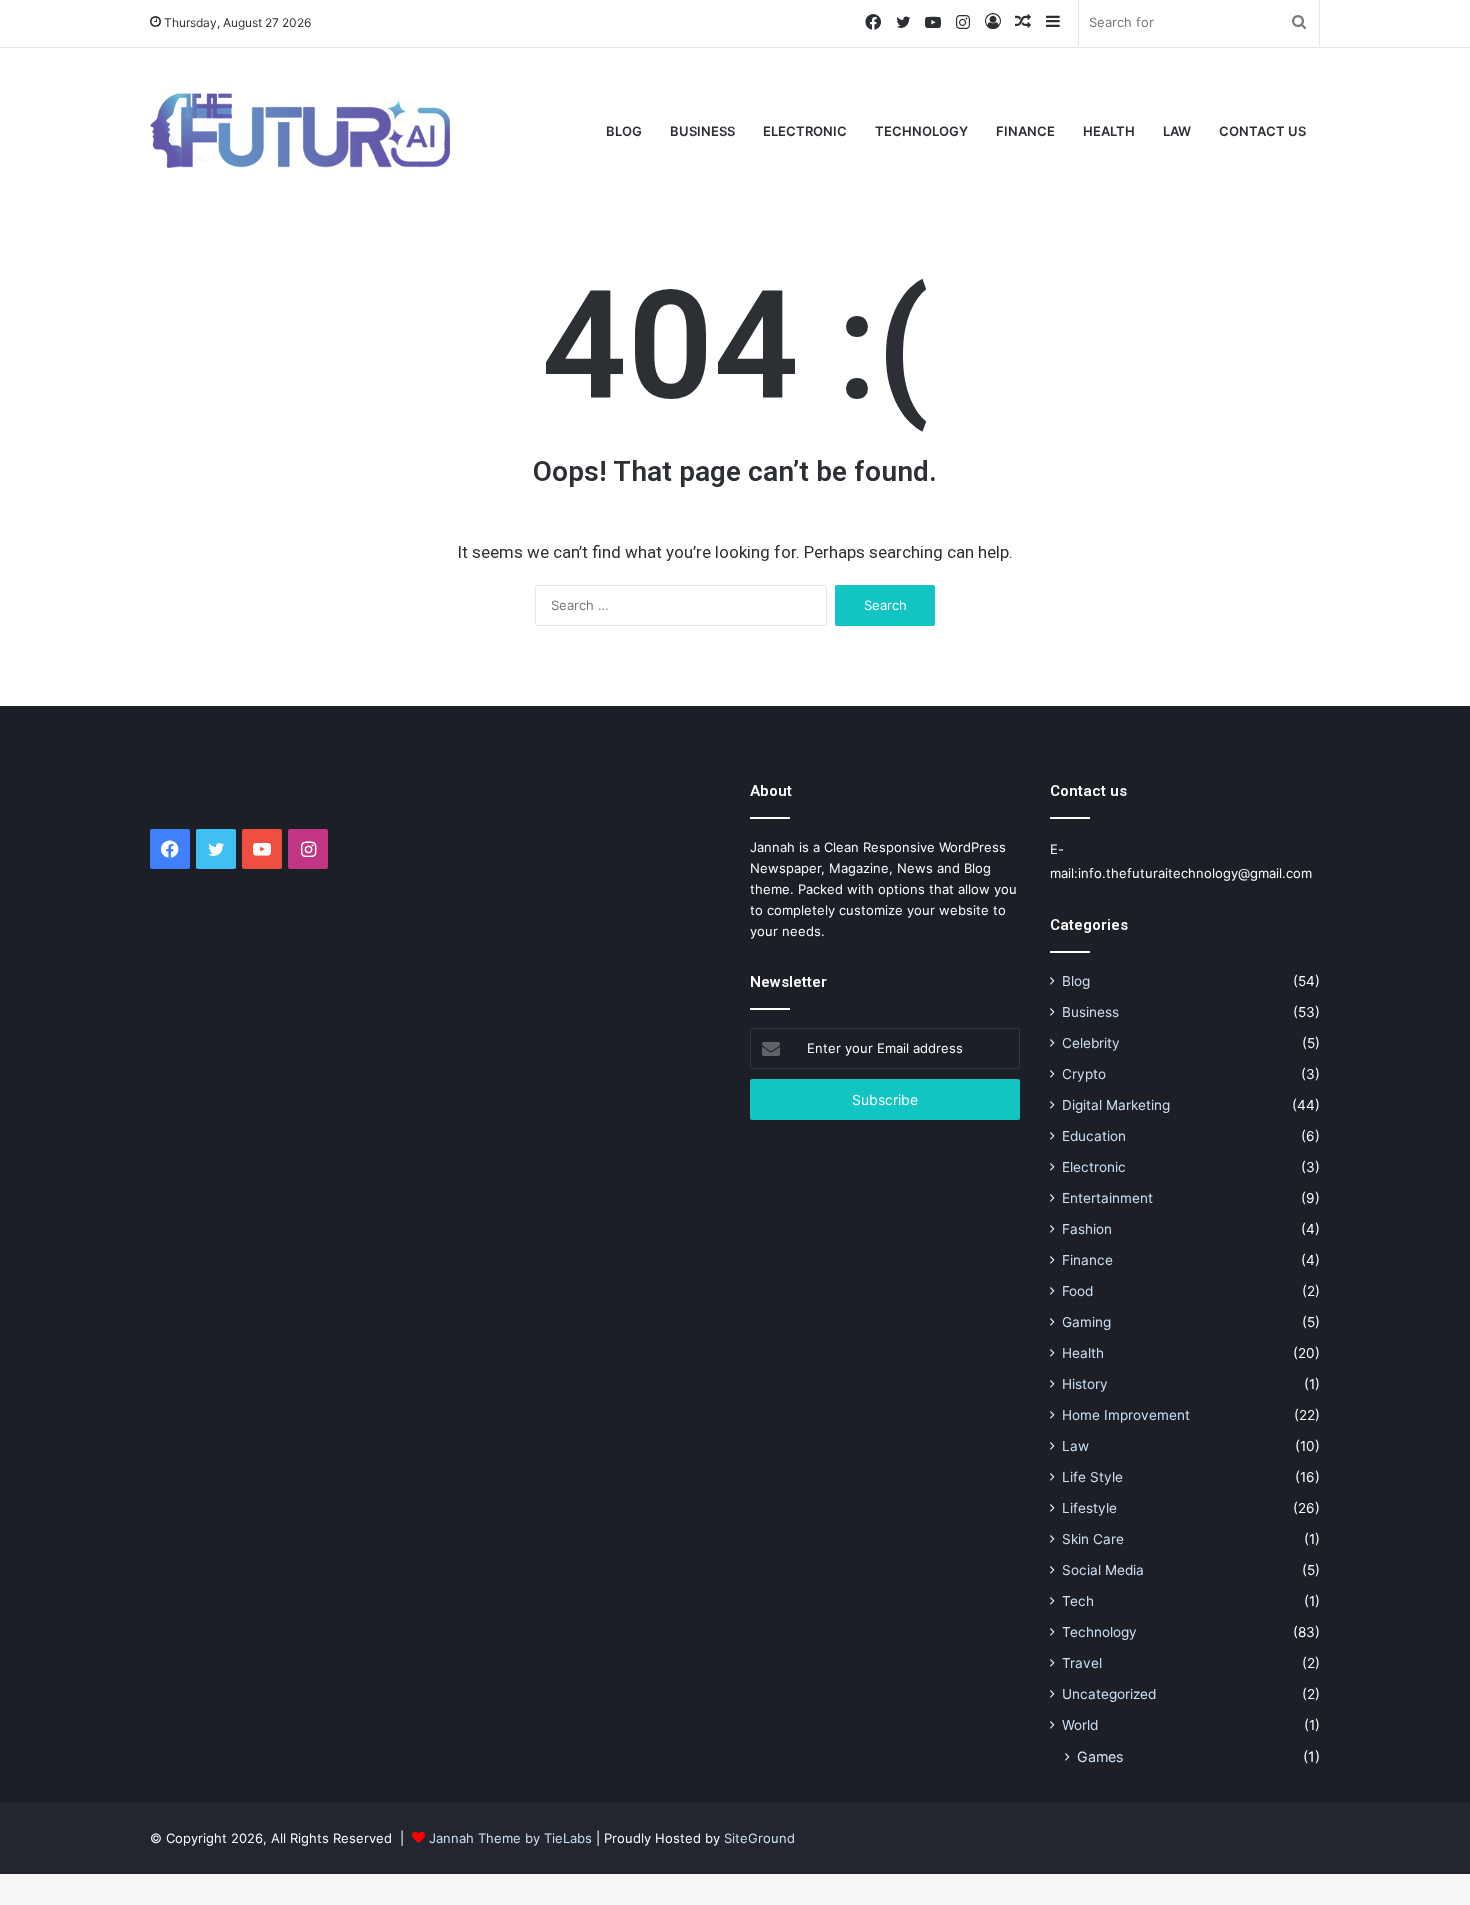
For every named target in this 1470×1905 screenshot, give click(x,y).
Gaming (1086, 1322)
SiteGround (759, 1838)
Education (1094, 1136)
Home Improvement (1126, 1415)
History (1085, 1384)
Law (1177, 131)
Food (1077, 1291)
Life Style (1092, 1477)
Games (1100, 1756)
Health (1109, 131)
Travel (1082, 1663)
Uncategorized (1109, 1694)
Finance (1025, 131)
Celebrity (1091, 1043)
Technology (921, 131)
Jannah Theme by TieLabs (510, 1838)
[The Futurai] (300, 130)
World (1080, 1725)
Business (702, 131)
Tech (1078, 1601)
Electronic (805, 131)
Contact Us (1262, 131)
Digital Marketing (1116, 1105)
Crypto (1084, 1074)
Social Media (1103, 1570)
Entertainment (1107, 1198)
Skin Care (1093, 1539)
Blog (624, 131)
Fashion (1087, 1229)
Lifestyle (1089, 1508)
